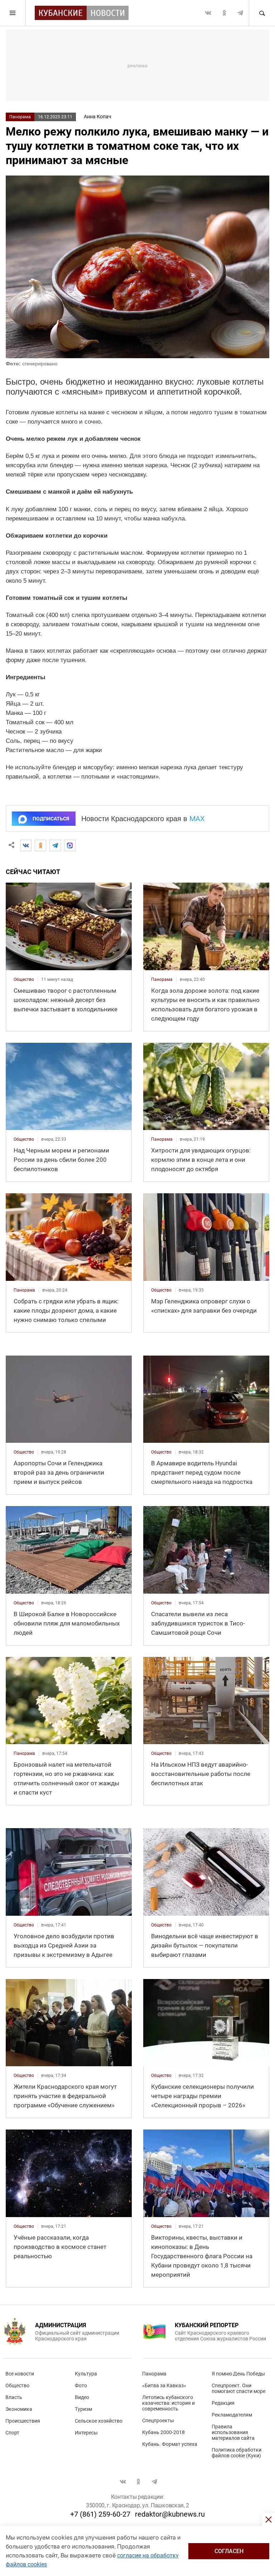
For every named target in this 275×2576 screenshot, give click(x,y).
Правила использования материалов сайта (233, 2432)
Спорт (12, 2433)
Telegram (240, 13)
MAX (197, 819)
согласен (229, 2551)
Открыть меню (13, 13)
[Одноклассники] (40, 845)
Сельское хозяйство (99, 2421)
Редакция (223, 2403)
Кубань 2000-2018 (163, 2432)
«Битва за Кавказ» (164, 2385)
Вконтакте (208, 13)
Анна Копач (98, 117)
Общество (17, 2385)
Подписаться (51, 819)
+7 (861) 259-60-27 (100, 2514)
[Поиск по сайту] (262, 13)
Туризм (83, 2409)
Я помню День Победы (238, 2374)
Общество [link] (24, 979)
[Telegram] (55, 845)
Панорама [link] (162, 979)
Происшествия (23, 2421)
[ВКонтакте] (26, 845)
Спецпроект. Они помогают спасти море (238, 2388)
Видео (82, 2397)
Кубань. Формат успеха (170, 2444)
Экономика (19, 2409)
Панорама (20, 117)
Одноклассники (224, 13)
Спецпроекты (158, 2420)
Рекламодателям (232, 2415)
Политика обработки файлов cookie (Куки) (237, 2453)
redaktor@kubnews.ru (170, 2514)
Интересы (86, 2433)
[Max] (70, 845)
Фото (81, 2385)
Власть (14, 2397)
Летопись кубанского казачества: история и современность (168, 2403)
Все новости (20, 2374)
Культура (86, 2374)
